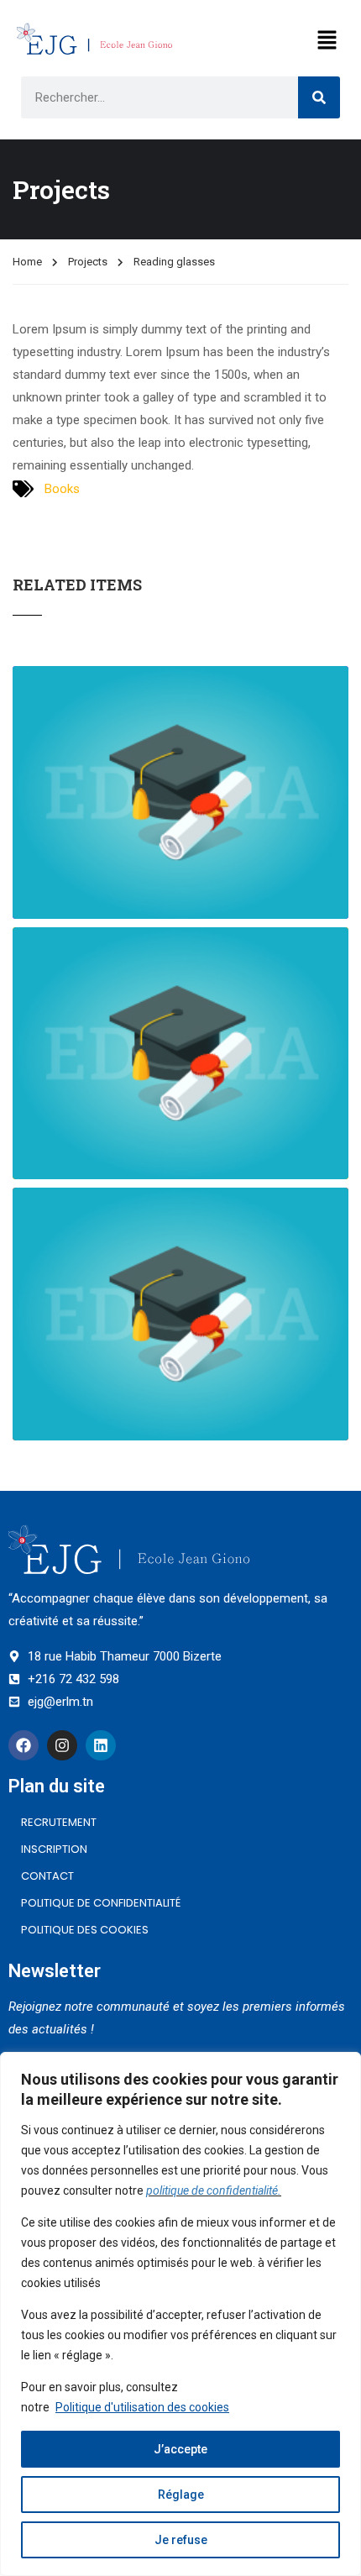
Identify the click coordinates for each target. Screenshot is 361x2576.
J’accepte (180, 2449)
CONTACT (47, 1876)
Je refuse (181, 2540)
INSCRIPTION (54, 1849)
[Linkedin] (101, 1745)
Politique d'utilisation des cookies (142, 2407)
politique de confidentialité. (214, 2190)
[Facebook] (24, 1745)
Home (27, 262)
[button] (327, 41)
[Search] (319, 97)
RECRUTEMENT (59, 1822)
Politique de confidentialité (101, 1903)
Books (62, 489)
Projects (88, 262)
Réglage (181, 2495)
